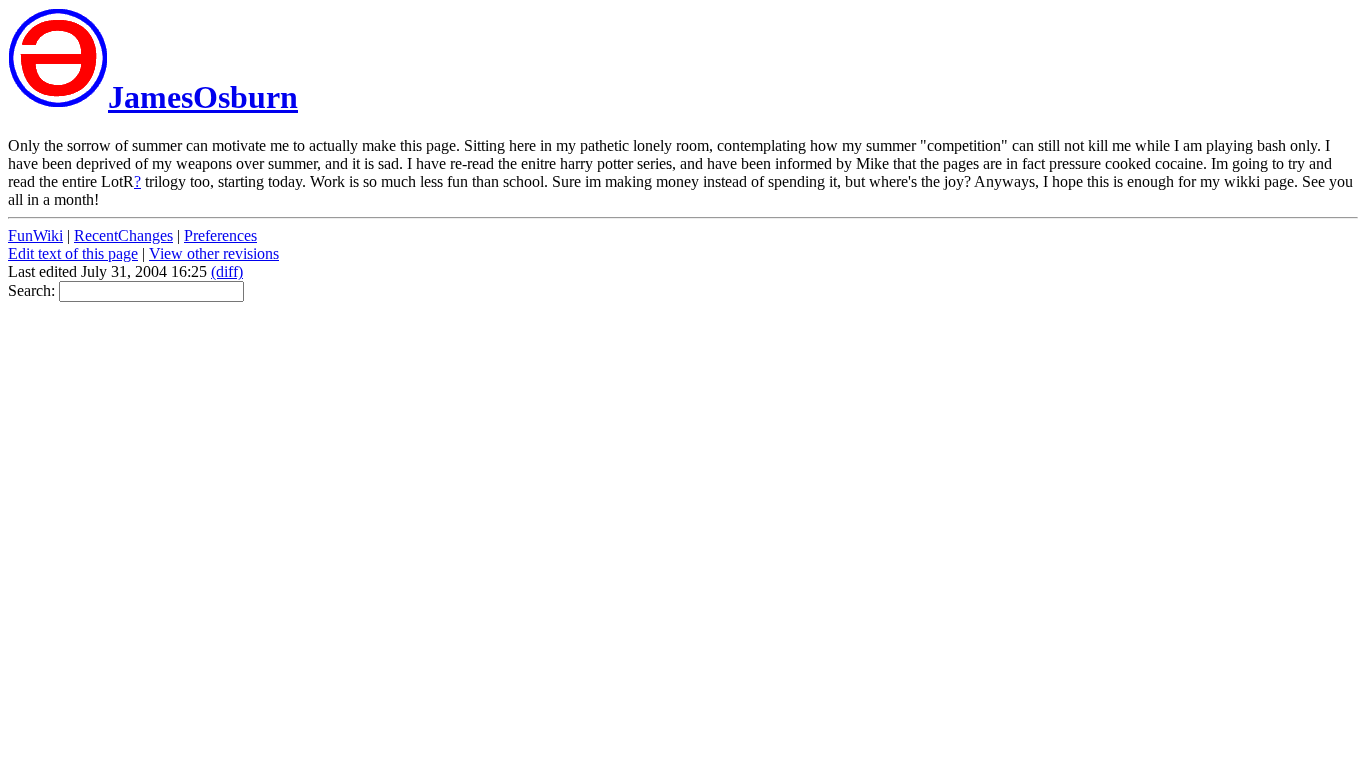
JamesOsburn (203, 97)
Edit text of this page (73, 253)
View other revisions (214, 253)
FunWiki (35, 235)
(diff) (227, 271)
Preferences (220, 235)
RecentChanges (123, 235)
